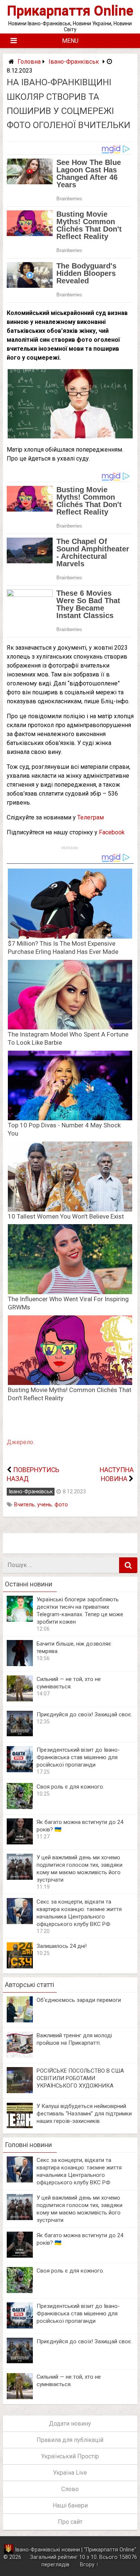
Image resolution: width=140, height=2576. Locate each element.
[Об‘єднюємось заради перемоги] (20, 2020)
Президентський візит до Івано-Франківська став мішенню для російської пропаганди (78, 1757)
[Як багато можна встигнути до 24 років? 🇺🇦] (20, 1842)
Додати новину (70, 2424)
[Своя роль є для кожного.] (20, 1807)
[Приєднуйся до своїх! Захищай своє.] (20, 1735)
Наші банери (70, 2505)
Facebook (112, 832)
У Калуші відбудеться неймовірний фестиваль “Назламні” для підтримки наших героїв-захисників (84, 2114)
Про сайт (70, 2522)
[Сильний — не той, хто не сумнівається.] (20, 1699)
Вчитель (24, 1505)
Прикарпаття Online (70, 11)
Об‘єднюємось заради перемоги (79, 2000)
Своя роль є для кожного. (70, 1787)
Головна (29, 62)
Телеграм (91, 817)
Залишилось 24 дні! (62, 1946)
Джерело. (21, 1442)
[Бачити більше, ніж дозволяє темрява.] (20, 1664)
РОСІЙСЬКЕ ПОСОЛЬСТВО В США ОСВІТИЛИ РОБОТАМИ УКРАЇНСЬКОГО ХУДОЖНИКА (80, 2078)
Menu (70, 41)
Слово (70, 2489)
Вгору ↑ (89, 2565)
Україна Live (70, 2473)
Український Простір (70, 2456)
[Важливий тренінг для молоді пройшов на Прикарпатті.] (20, 2056)
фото (61, 1505)
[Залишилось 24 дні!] (20, 1966)
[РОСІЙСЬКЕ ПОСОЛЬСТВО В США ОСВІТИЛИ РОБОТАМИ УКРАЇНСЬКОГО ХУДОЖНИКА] (20, 2091)
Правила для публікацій (70, 2440)
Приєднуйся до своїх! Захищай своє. (84, 1714)
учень (45, 1505)
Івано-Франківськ (74, 62)
